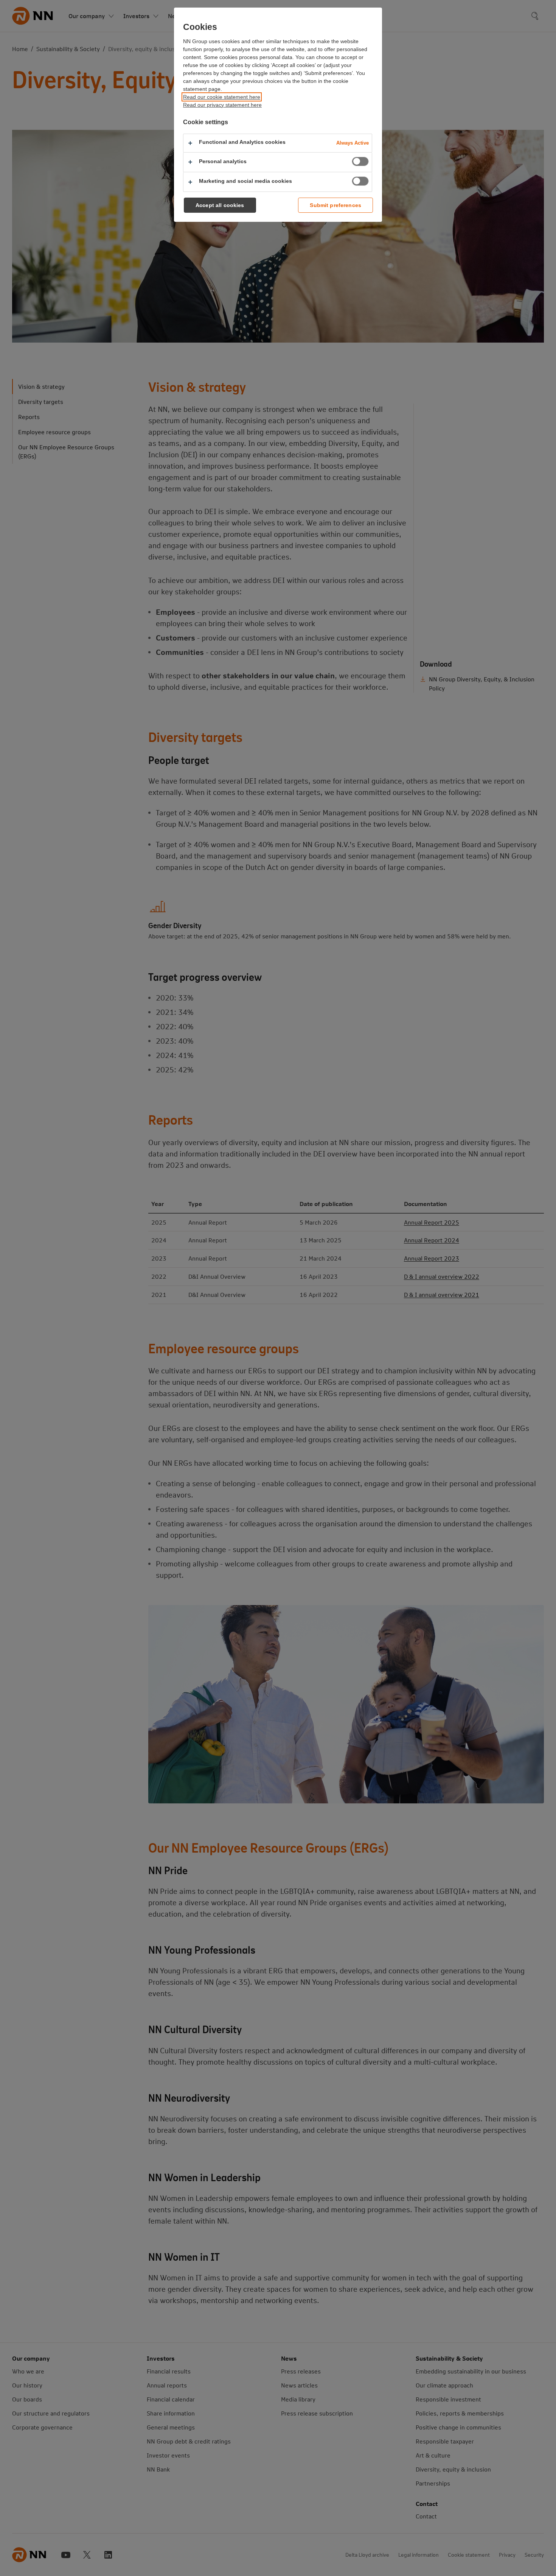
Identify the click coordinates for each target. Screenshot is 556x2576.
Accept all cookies (220, 205)
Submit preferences (335, 205)
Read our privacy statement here (222, 105)
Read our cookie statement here (222, 97)
